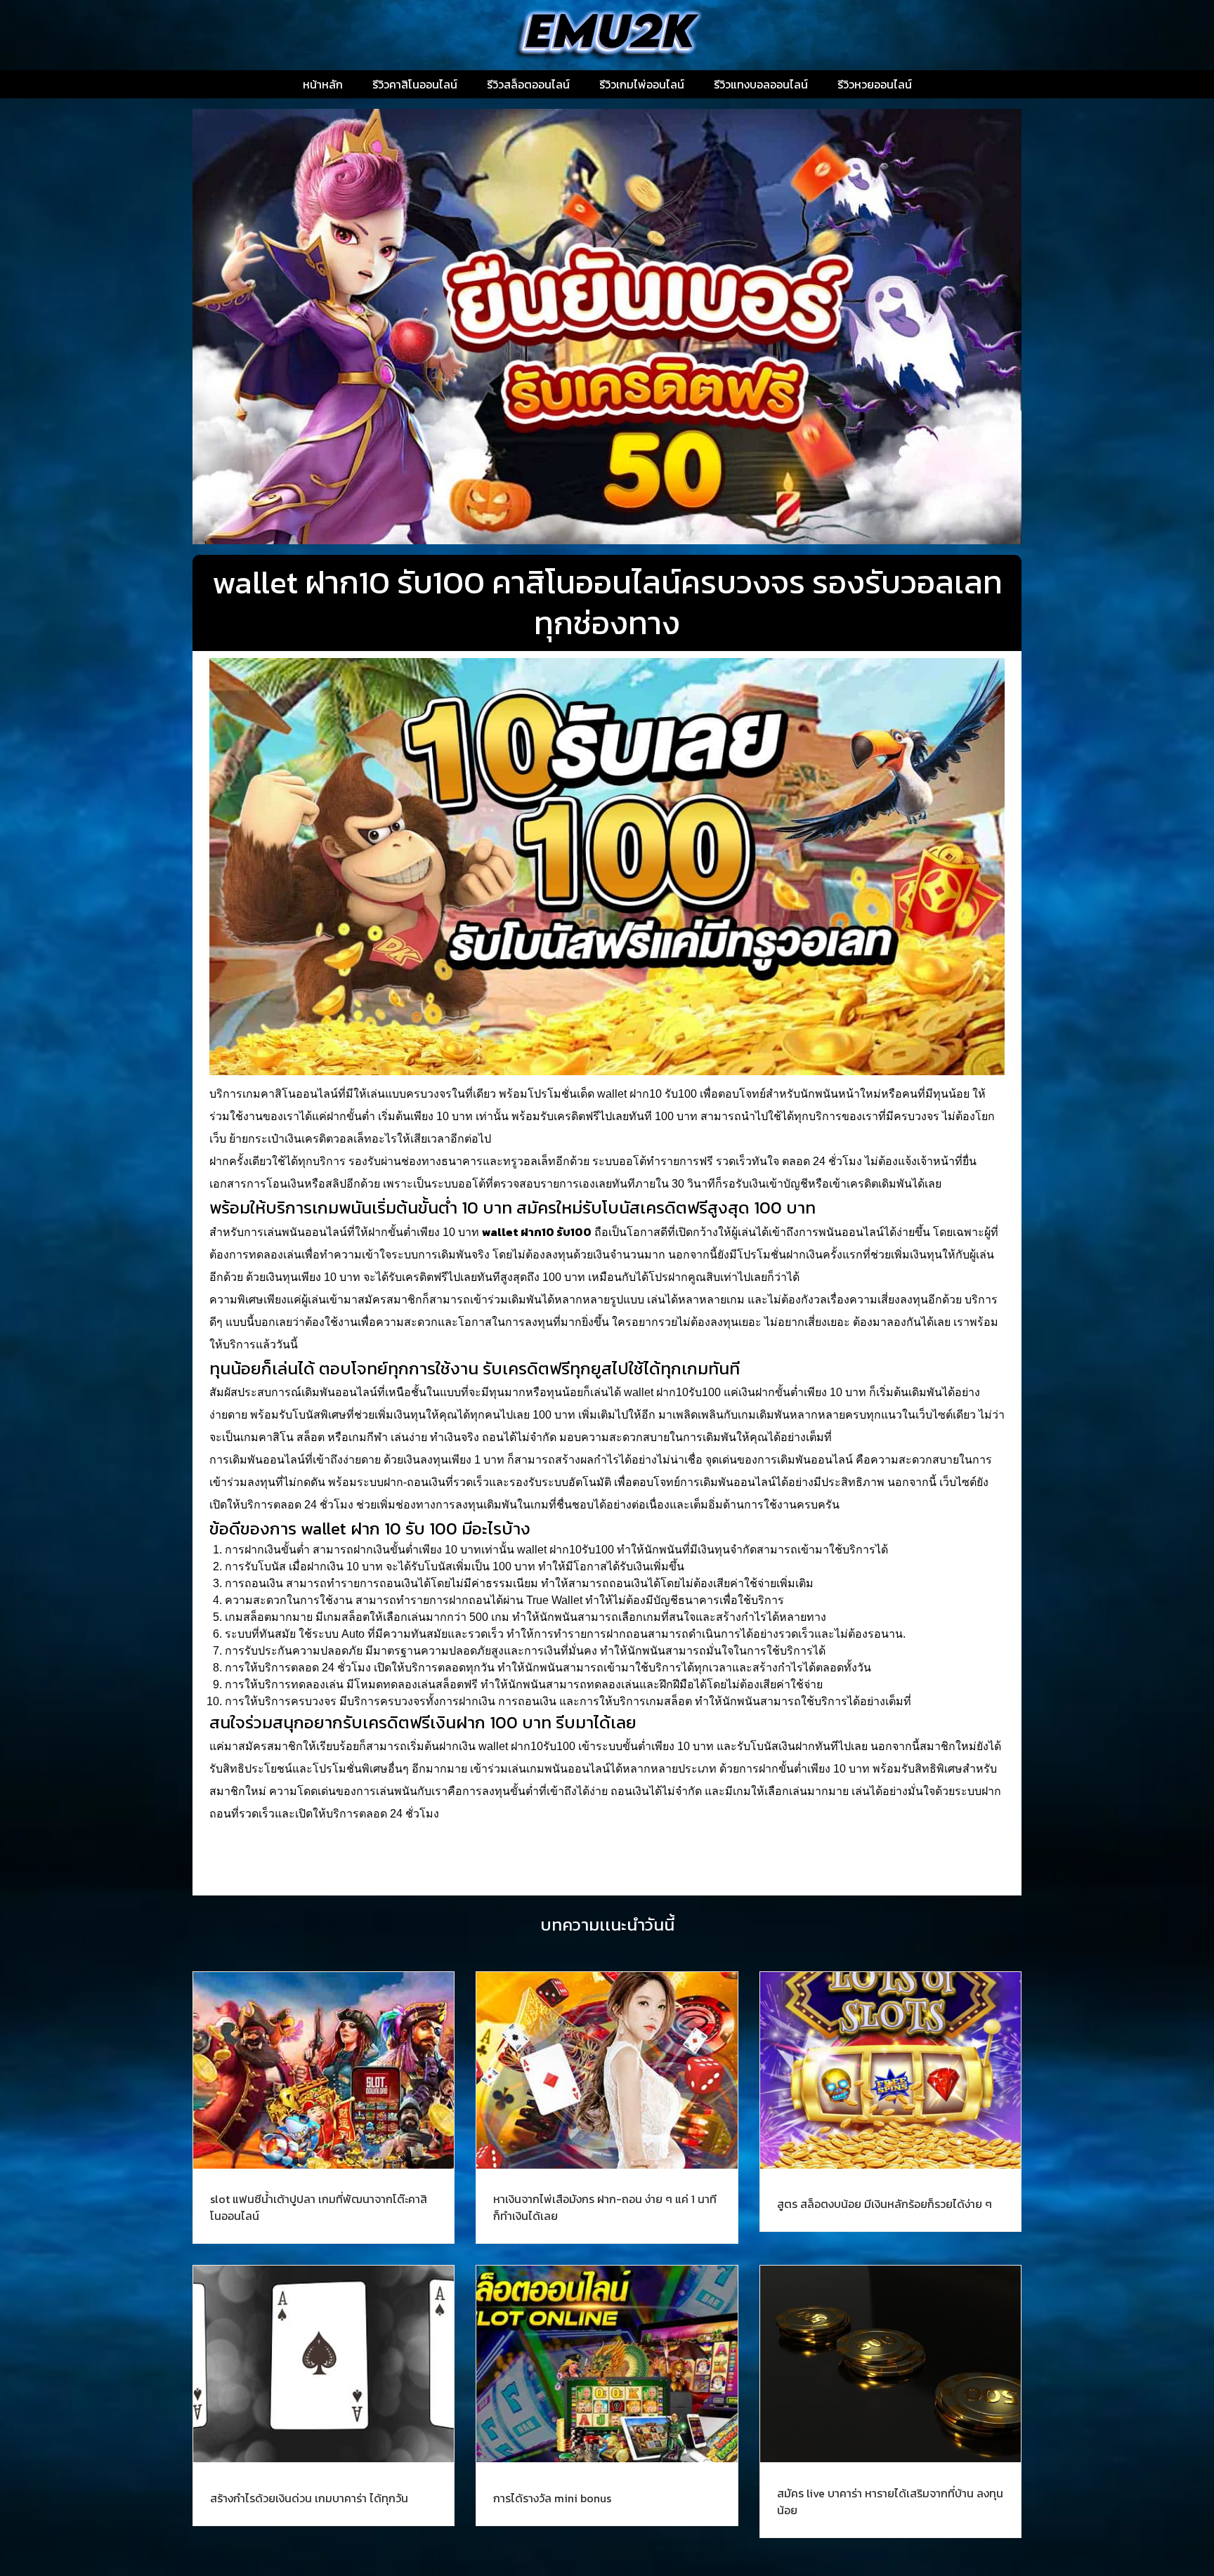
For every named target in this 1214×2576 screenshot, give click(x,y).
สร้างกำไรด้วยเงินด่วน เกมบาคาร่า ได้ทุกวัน (309, 2498)
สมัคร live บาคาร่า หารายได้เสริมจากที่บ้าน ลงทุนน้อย (890, 2502)
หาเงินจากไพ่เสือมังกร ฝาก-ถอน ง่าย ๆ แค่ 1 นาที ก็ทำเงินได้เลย (605, 2207)
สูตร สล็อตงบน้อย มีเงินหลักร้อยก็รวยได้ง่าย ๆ (885, 2204)
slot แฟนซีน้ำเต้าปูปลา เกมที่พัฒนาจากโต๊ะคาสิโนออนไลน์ (319, 2207)
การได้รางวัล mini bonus (552, 2498)
